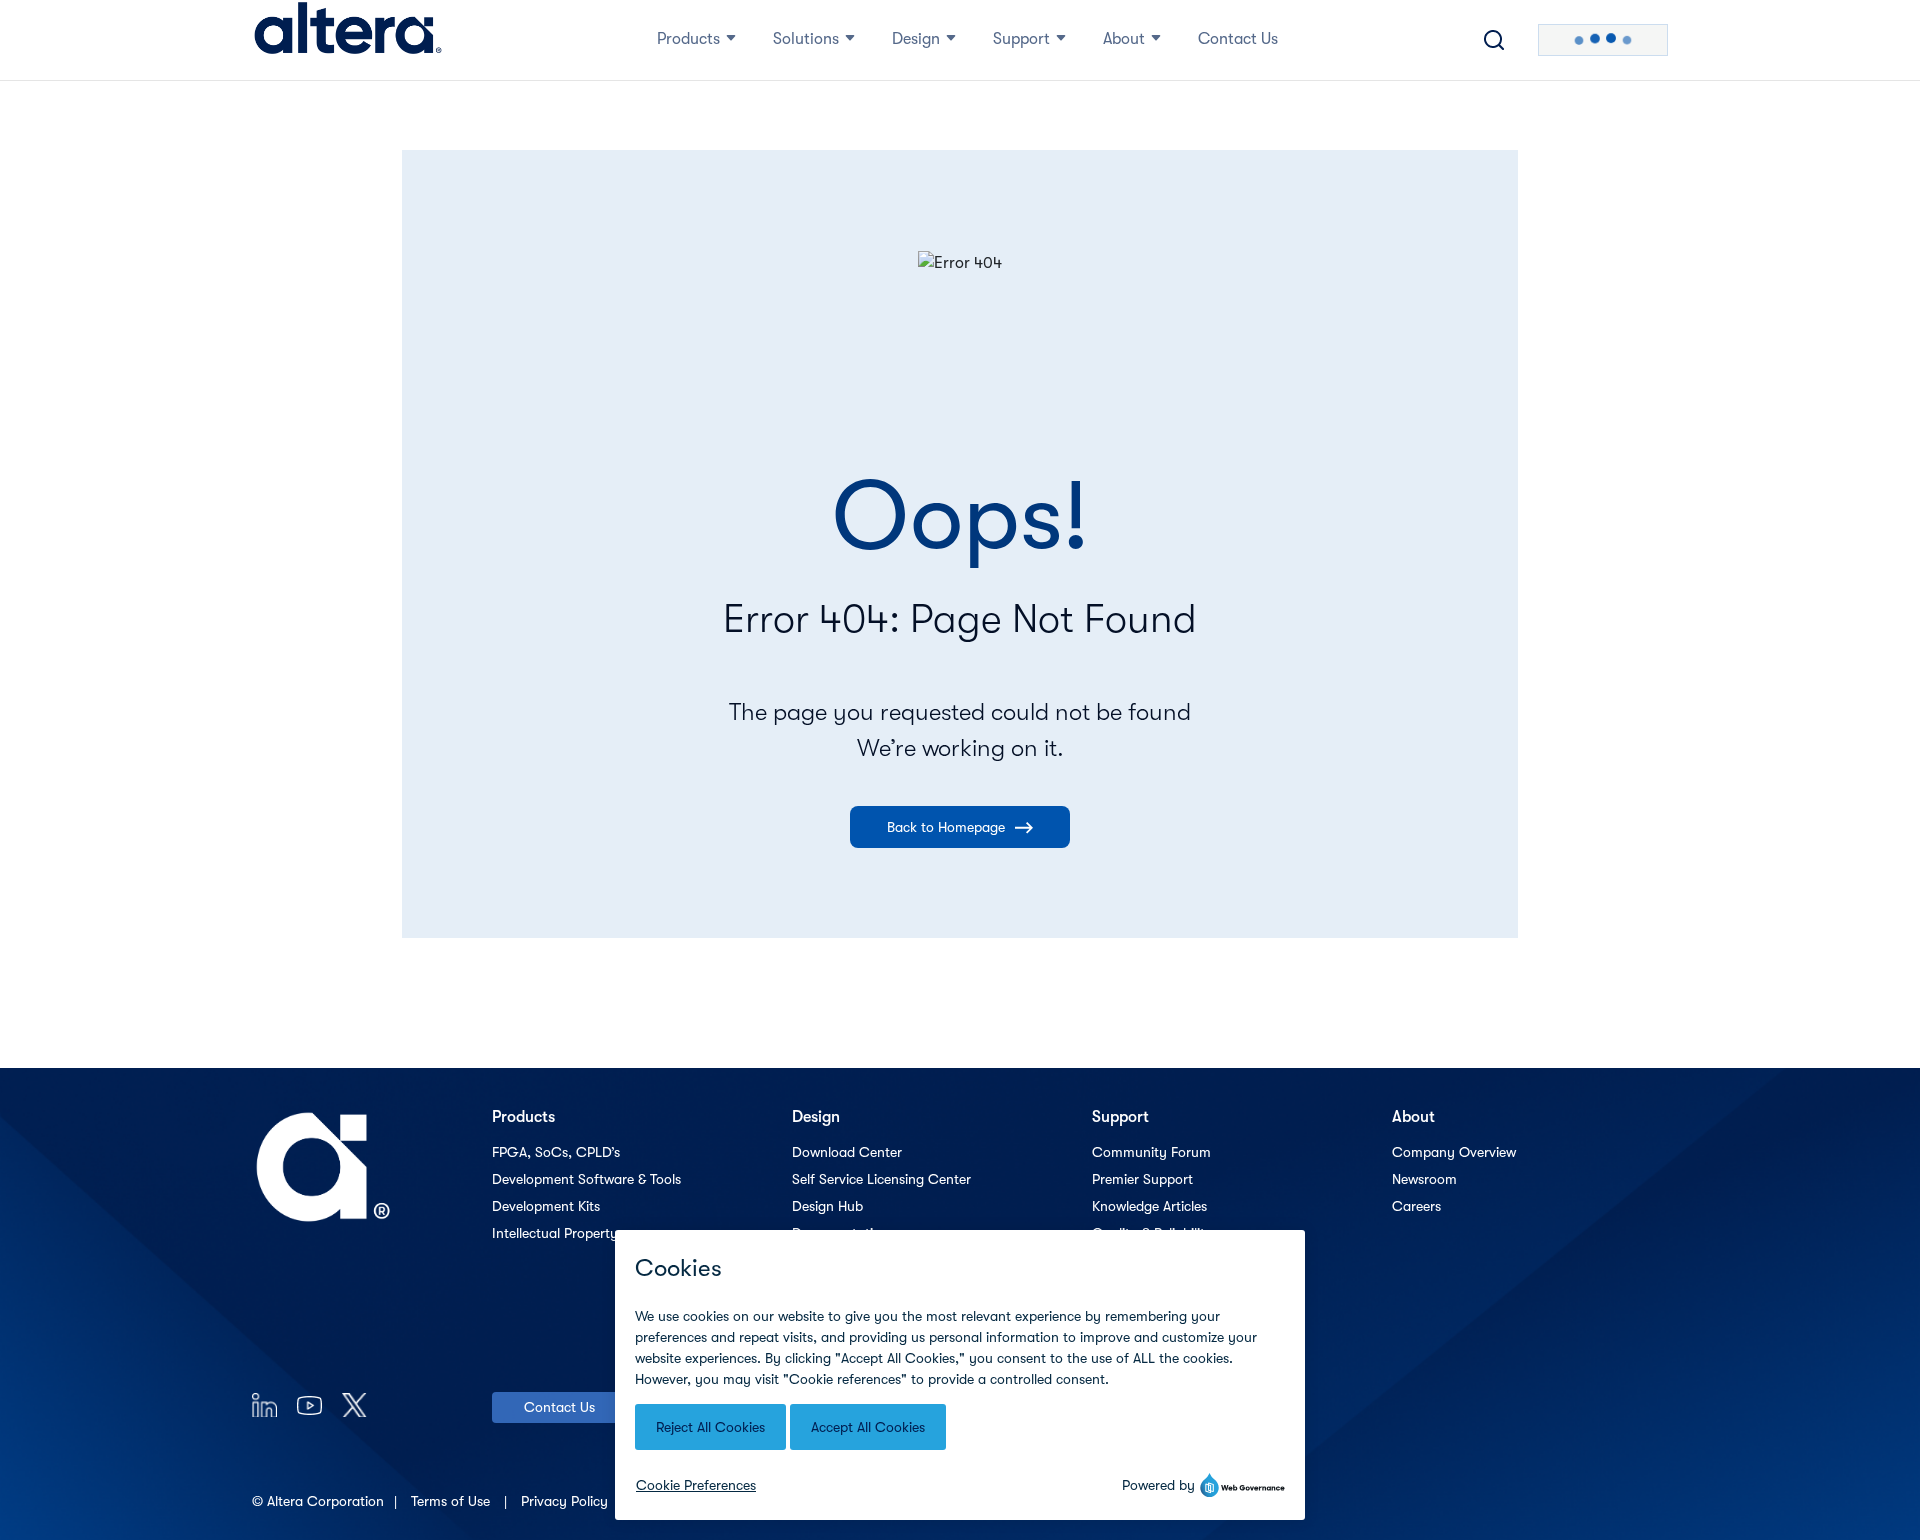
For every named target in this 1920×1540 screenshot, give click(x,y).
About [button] (1124, 39)
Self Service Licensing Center (881, 1179)
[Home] (348, 40)
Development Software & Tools (586, 1179)
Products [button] (688, 39)
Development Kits (546, 1206)
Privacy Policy (566, 1501)
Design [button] (916, 39)
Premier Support (1142, 1179)
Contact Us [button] (1238, 39)
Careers (1416, 1206)
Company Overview (1454, 1152)
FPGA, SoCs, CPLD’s (556, 1152)
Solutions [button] (806, 39)
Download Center (847, 1152)
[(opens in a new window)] (264, 1404)
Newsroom (1424, 1179)
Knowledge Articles (1149, 1206)
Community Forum (1151, 1152)
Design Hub (827, 1206)
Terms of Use (452, 1501)
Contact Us (559, 1407)
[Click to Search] (1494, 40)
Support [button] (1021, 39)
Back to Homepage (946, 827)
